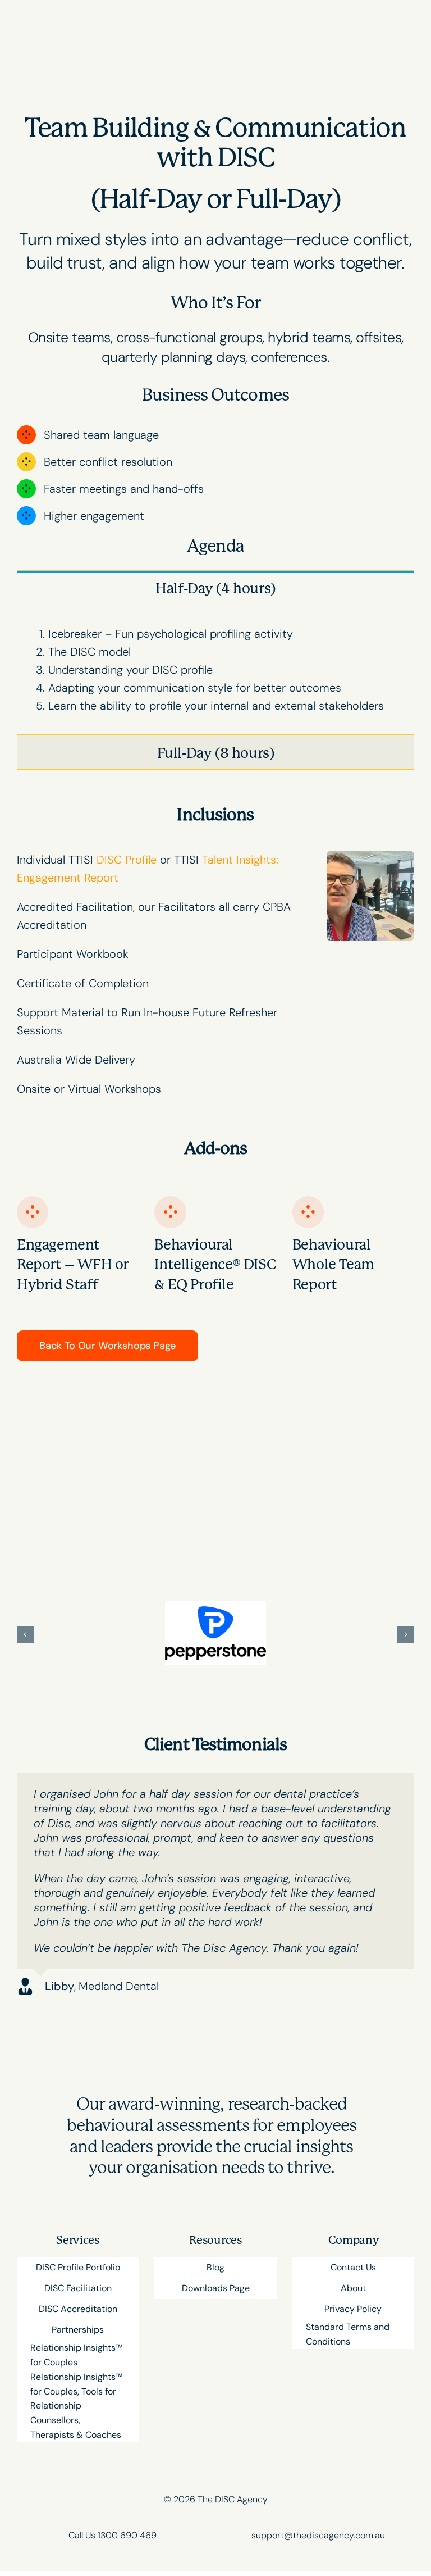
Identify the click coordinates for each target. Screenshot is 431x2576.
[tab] (215, 588)
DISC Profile (127, 860)
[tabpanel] (215, 670)
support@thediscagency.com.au (318, 2535)
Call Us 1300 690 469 (113, 2535)
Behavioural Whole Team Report (333, 1265)
